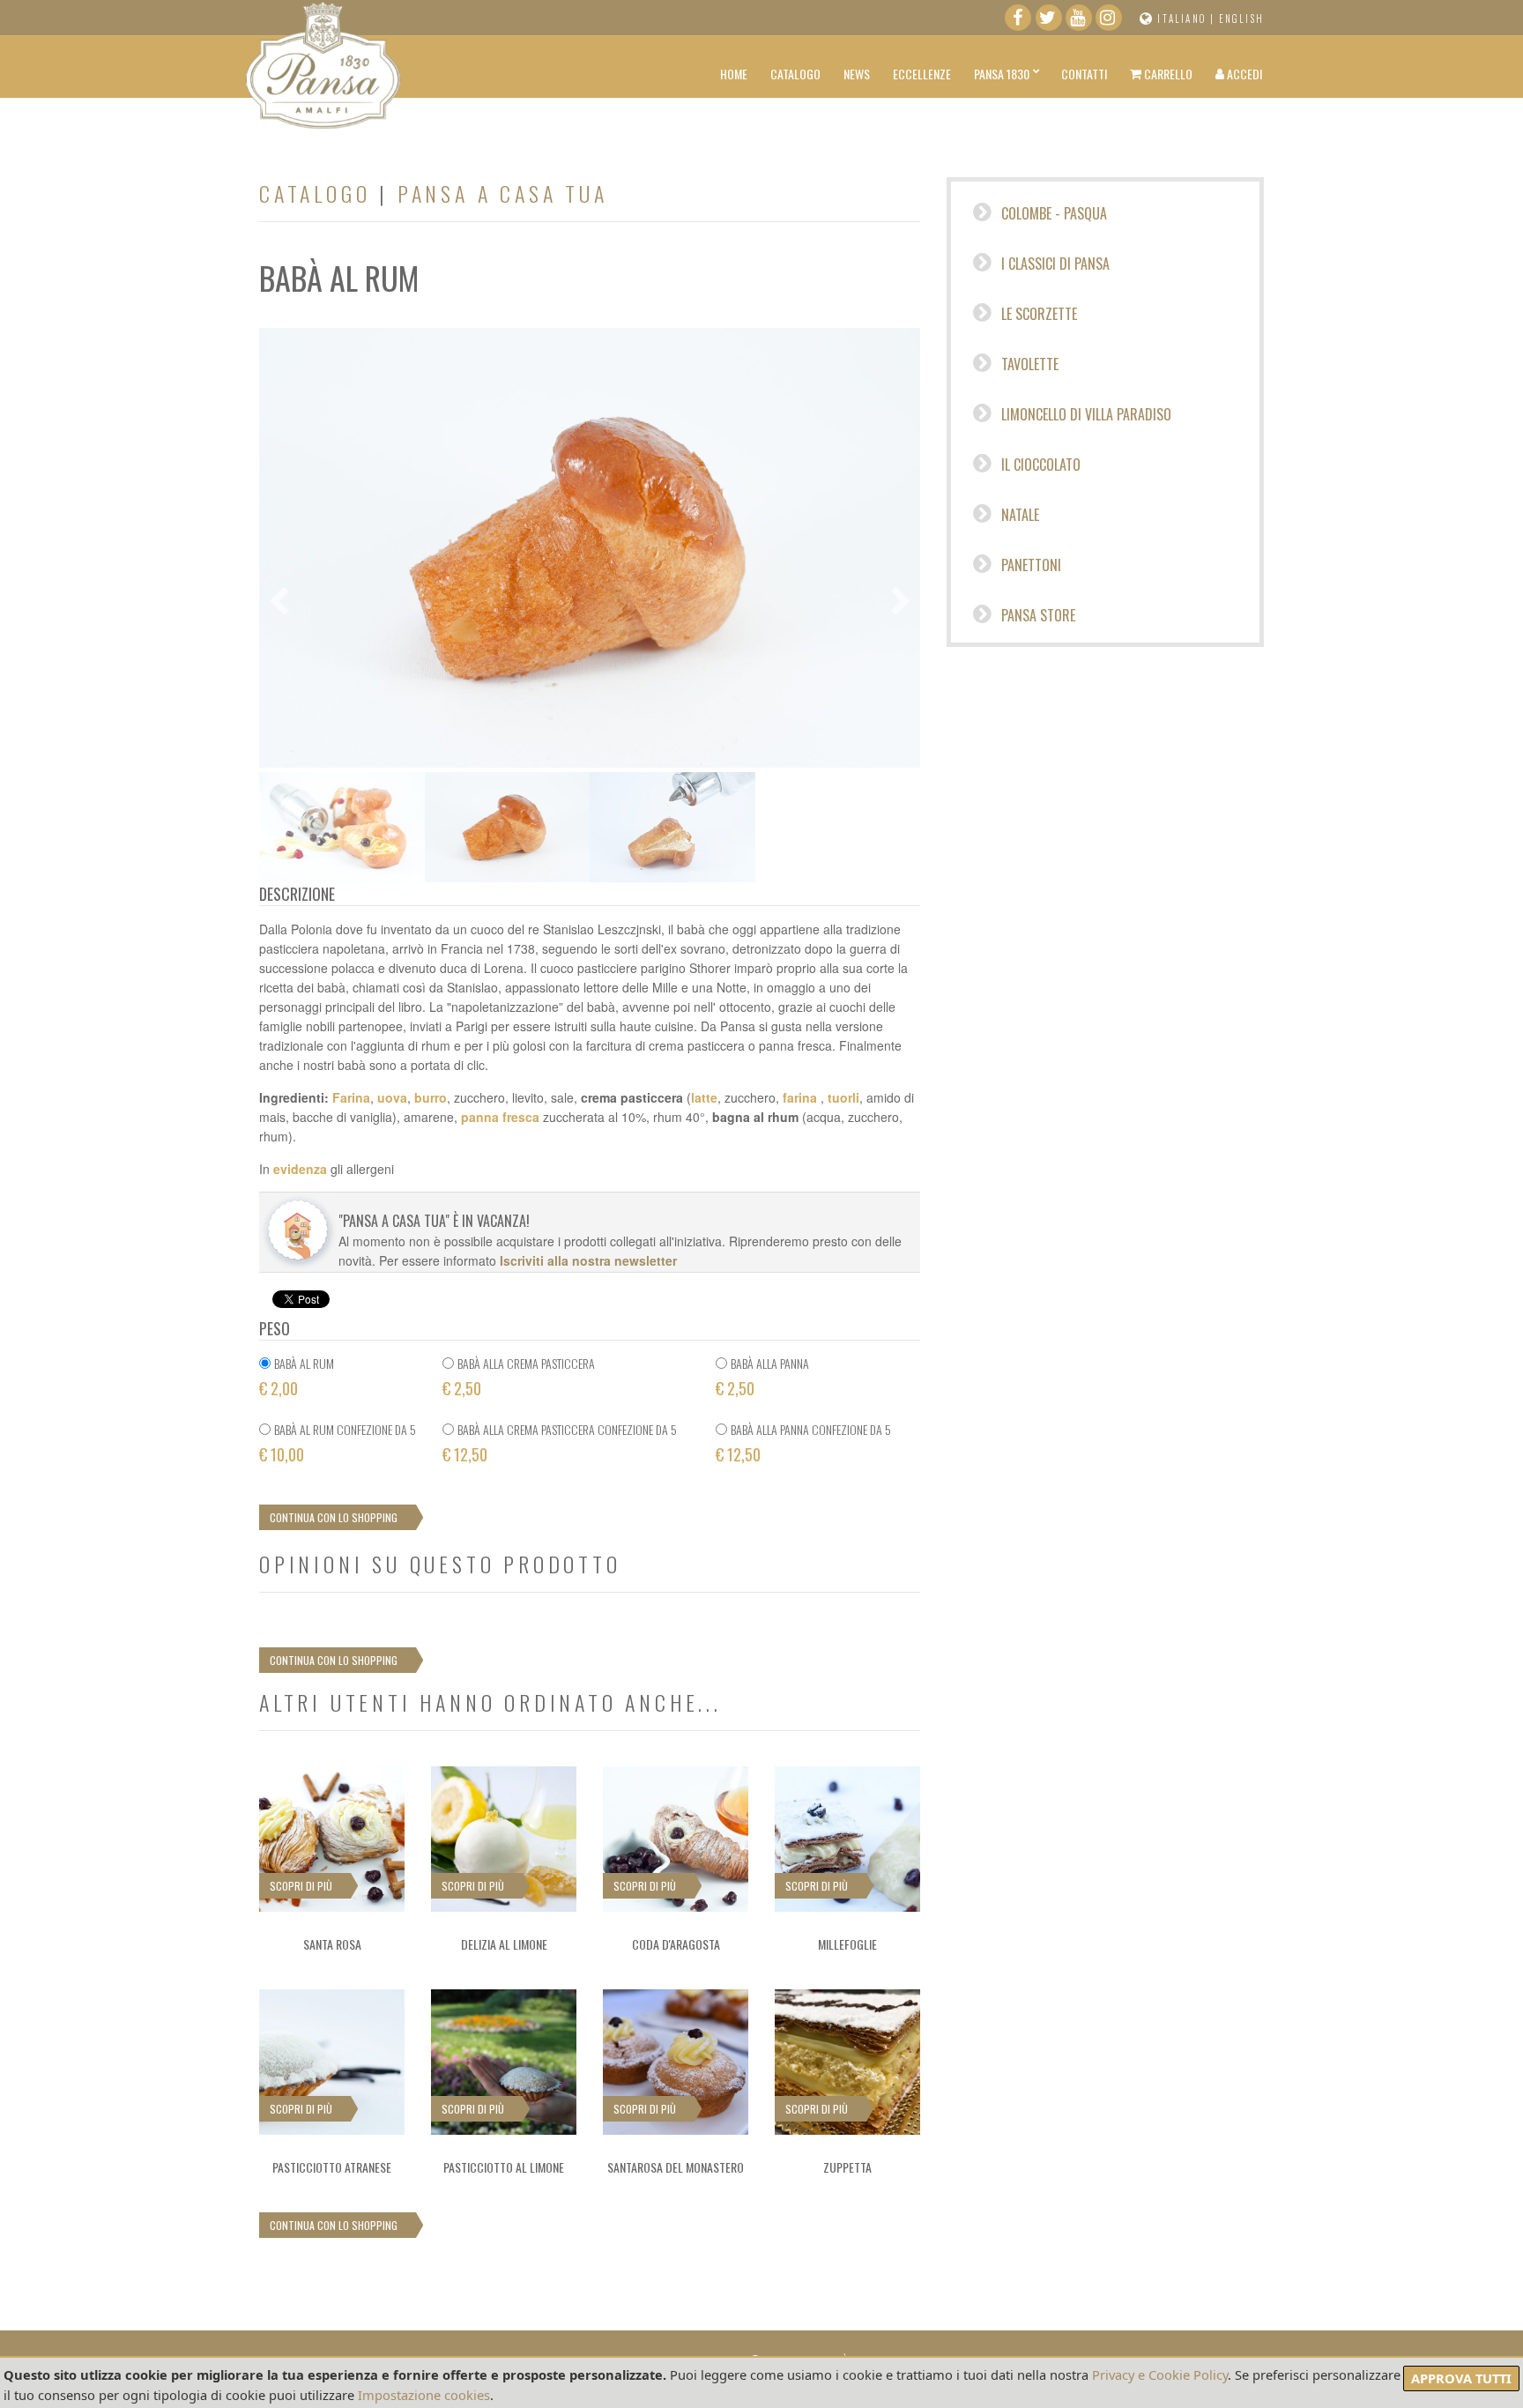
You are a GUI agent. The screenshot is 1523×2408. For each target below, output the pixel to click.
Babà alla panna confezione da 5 (811, 1429)
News (857, 74)
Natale (1018, 515)
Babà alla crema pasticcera (526, 1363)
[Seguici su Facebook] (1018, 21)
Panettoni (1029, 565)
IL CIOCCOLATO (1039, 465)
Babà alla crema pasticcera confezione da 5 (567, 1429)
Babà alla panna (770, 1363)
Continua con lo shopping (334, 1517)
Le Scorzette (1037, 314)
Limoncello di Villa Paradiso (1085, 414)
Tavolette (1028, 364)
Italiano (1182, 19)
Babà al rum (304, 1363)
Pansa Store (1036, 615)
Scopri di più (301, 1886)
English (1241, 19)
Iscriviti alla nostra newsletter (588, 1260)
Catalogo (795, 74)
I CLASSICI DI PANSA (1054, 264)
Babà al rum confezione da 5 (345, 1429)
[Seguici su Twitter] (1049, 21)
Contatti (1084, 74)
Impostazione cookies (424, 2395)
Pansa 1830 (1002, 74)
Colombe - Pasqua (1052, 213)
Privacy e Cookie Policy (1160, 2375)
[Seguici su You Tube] (1079, 21)
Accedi (1243, 74)
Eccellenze (922, 74)
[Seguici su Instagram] (1109, 21)
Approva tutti (1461, 2378)
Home (734, 74)
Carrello (1167, 74)
